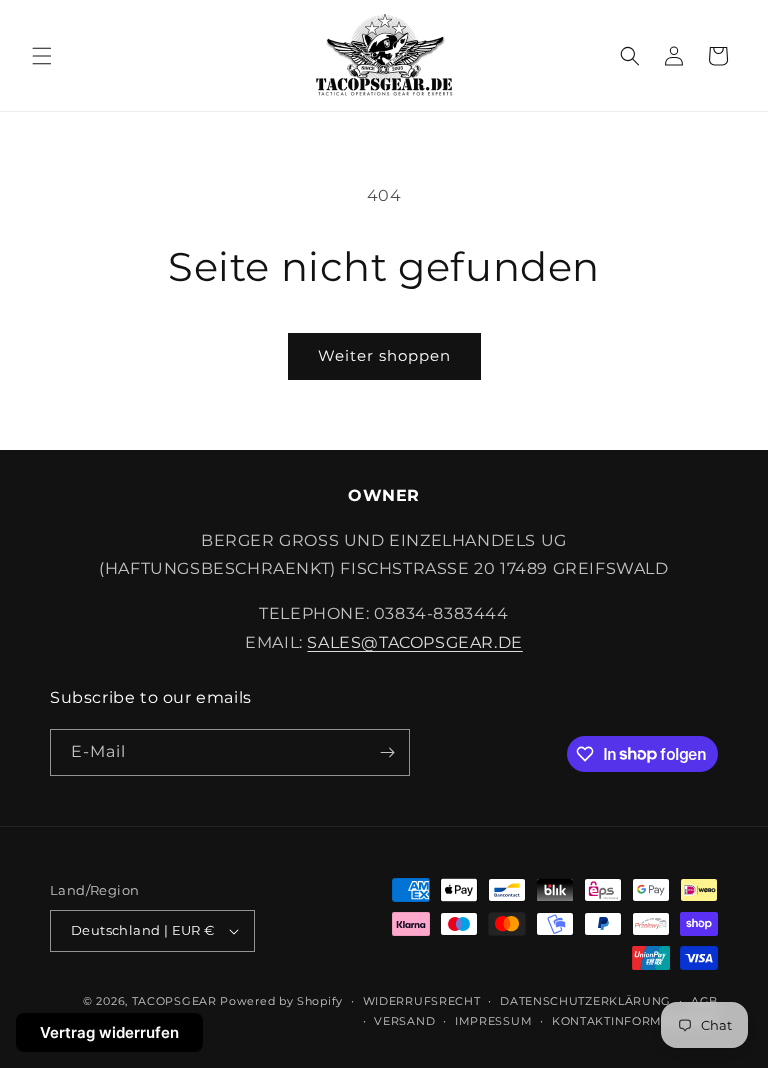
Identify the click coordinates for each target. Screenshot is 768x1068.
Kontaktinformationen (635, 1021)
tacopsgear (174, 1001)
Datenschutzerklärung (585, 1001)
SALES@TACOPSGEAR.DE (414, 642)
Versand (404, 1021)
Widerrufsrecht (422, 1001)
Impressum (493, 1021)
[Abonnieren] (387, 752)
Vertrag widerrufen (109, 1032)
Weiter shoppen (384, 355)
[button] (42, 56)
